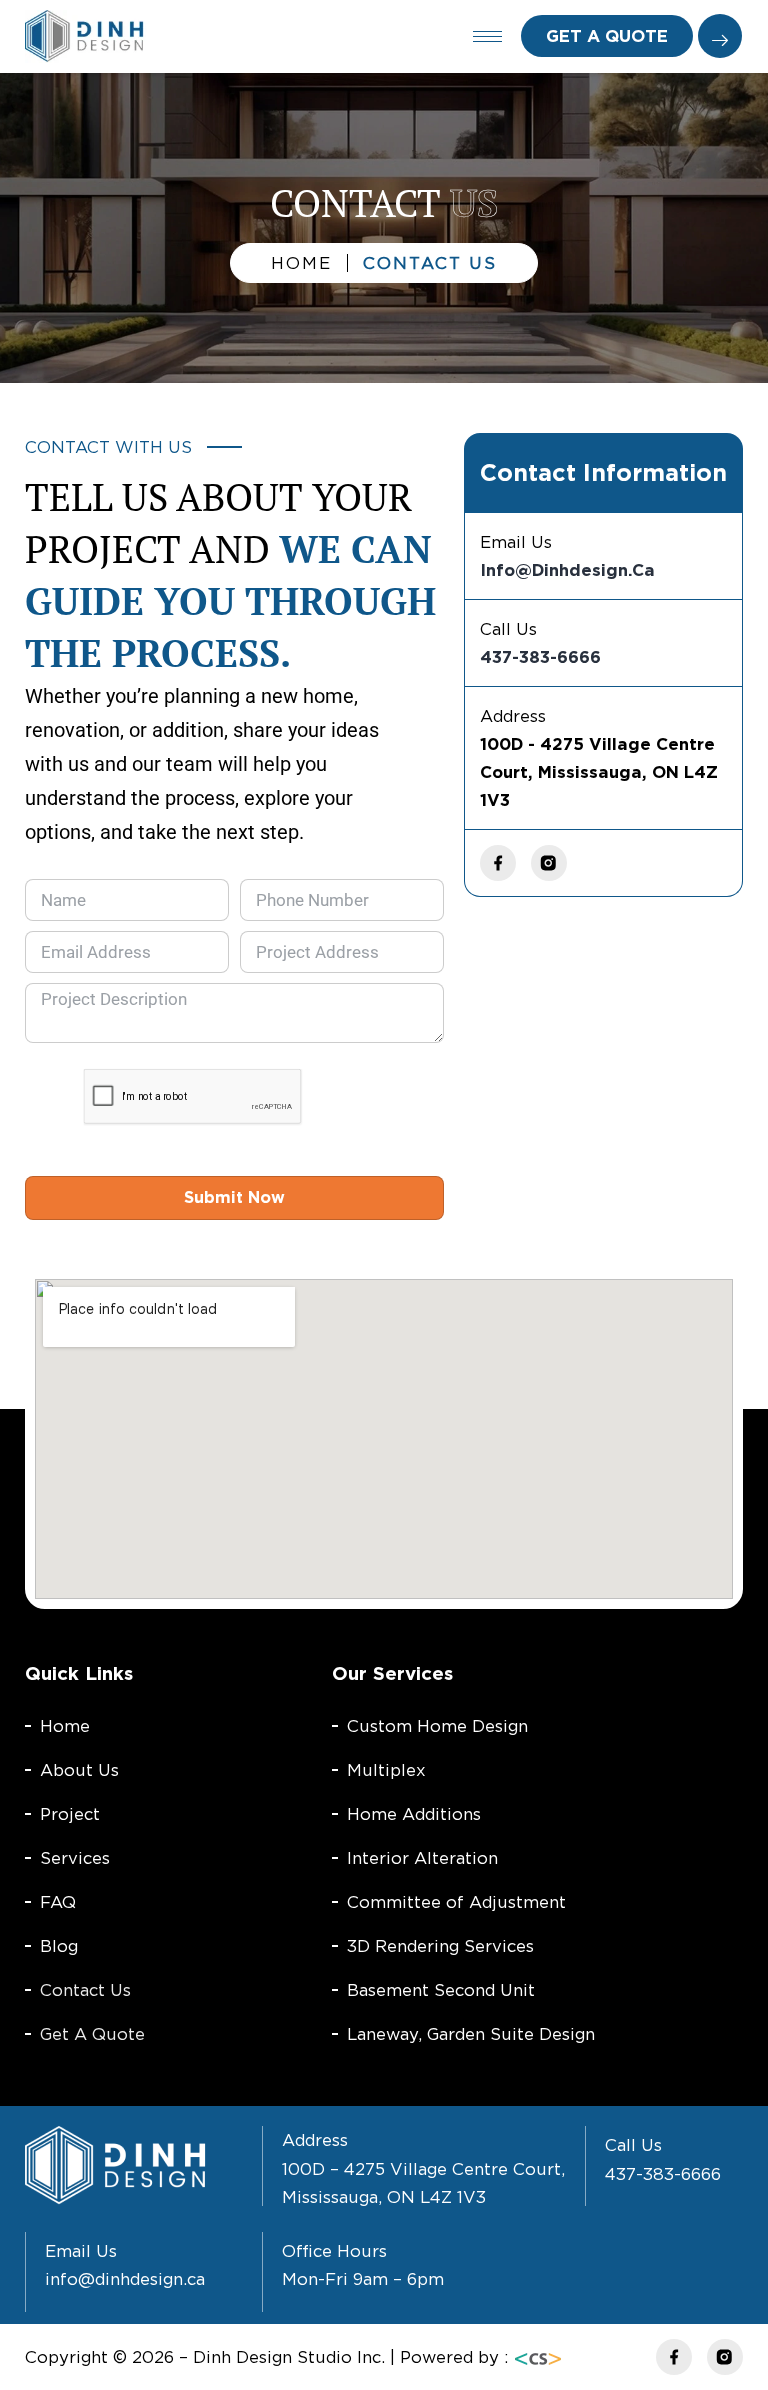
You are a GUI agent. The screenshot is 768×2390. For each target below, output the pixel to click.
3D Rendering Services (440, 1946)
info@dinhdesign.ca (567, 570)
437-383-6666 (540, 657)
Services (75, 1858)
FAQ (58, 1902)
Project (70, 1814)
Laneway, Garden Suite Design (471, 2034)
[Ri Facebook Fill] (498, 863)
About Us (79, 1770)
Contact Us (85, 1990)
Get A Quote (92, 2034)
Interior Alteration (422, 1858)
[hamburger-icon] (487, 36)
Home (65, 1726)
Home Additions (414, 1814)
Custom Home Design (437, 1726)
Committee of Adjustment (456, 1902)
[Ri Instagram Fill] (549, 863)
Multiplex (386, 1770)
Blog (59, 1946)
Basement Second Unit (441, 1990)
